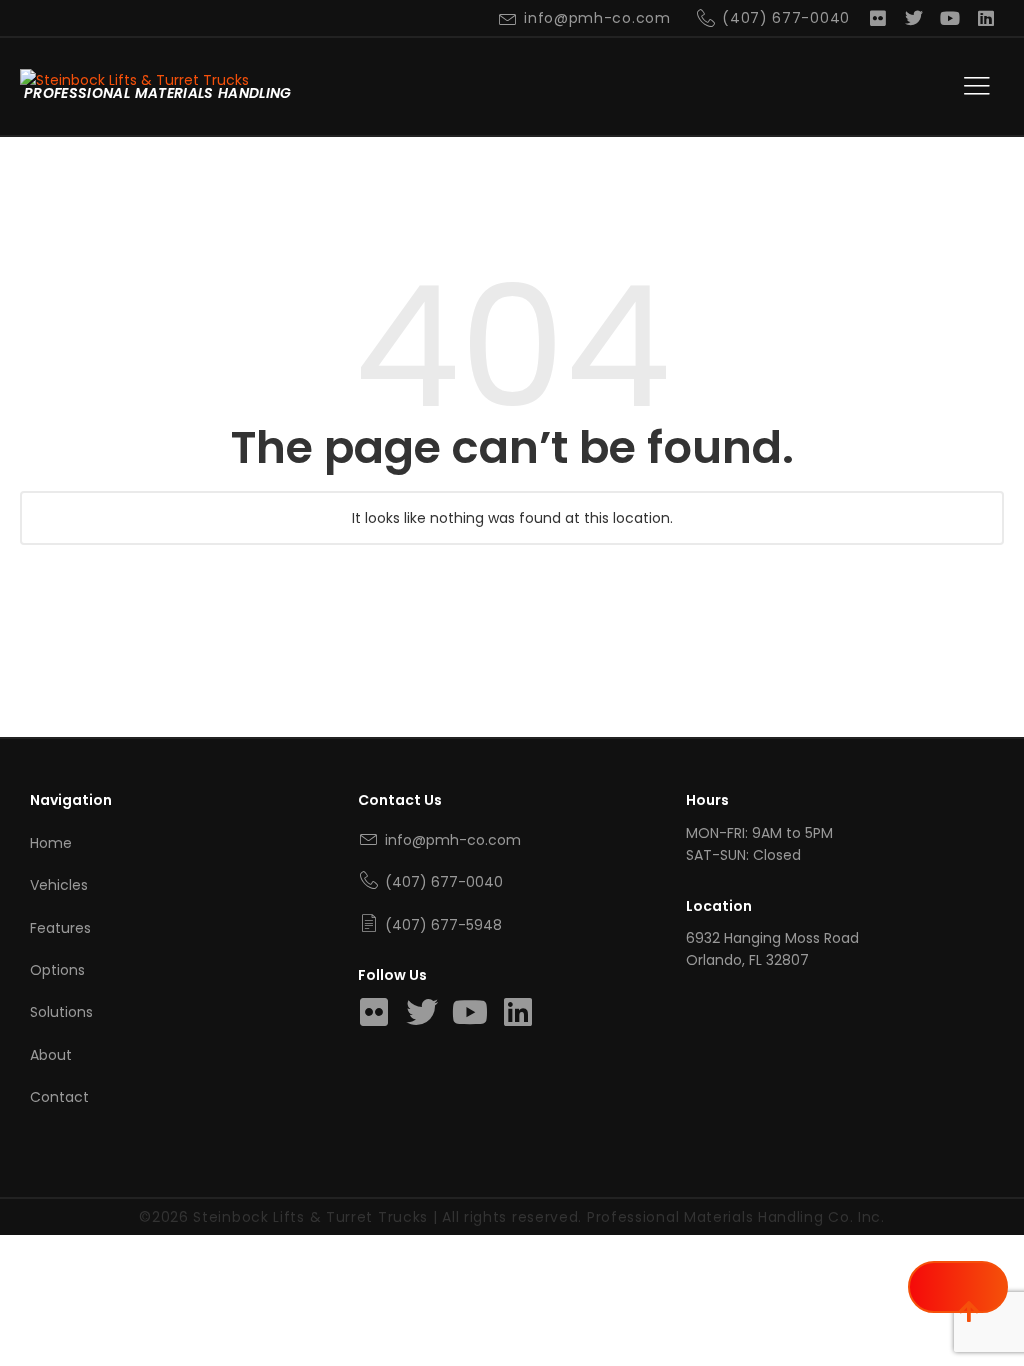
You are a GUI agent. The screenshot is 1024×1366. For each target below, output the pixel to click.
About (51, 1055)
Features (60, 928)
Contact (59, 1097)
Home (51, 843)
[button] (977, 86)
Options (57, 970)
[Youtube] (950, 18)
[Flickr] (878, 18)
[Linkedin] (986, 18)
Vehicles (59, 885)
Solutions (61, 1012)
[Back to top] (958, 1287)
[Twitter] (914, 18)
